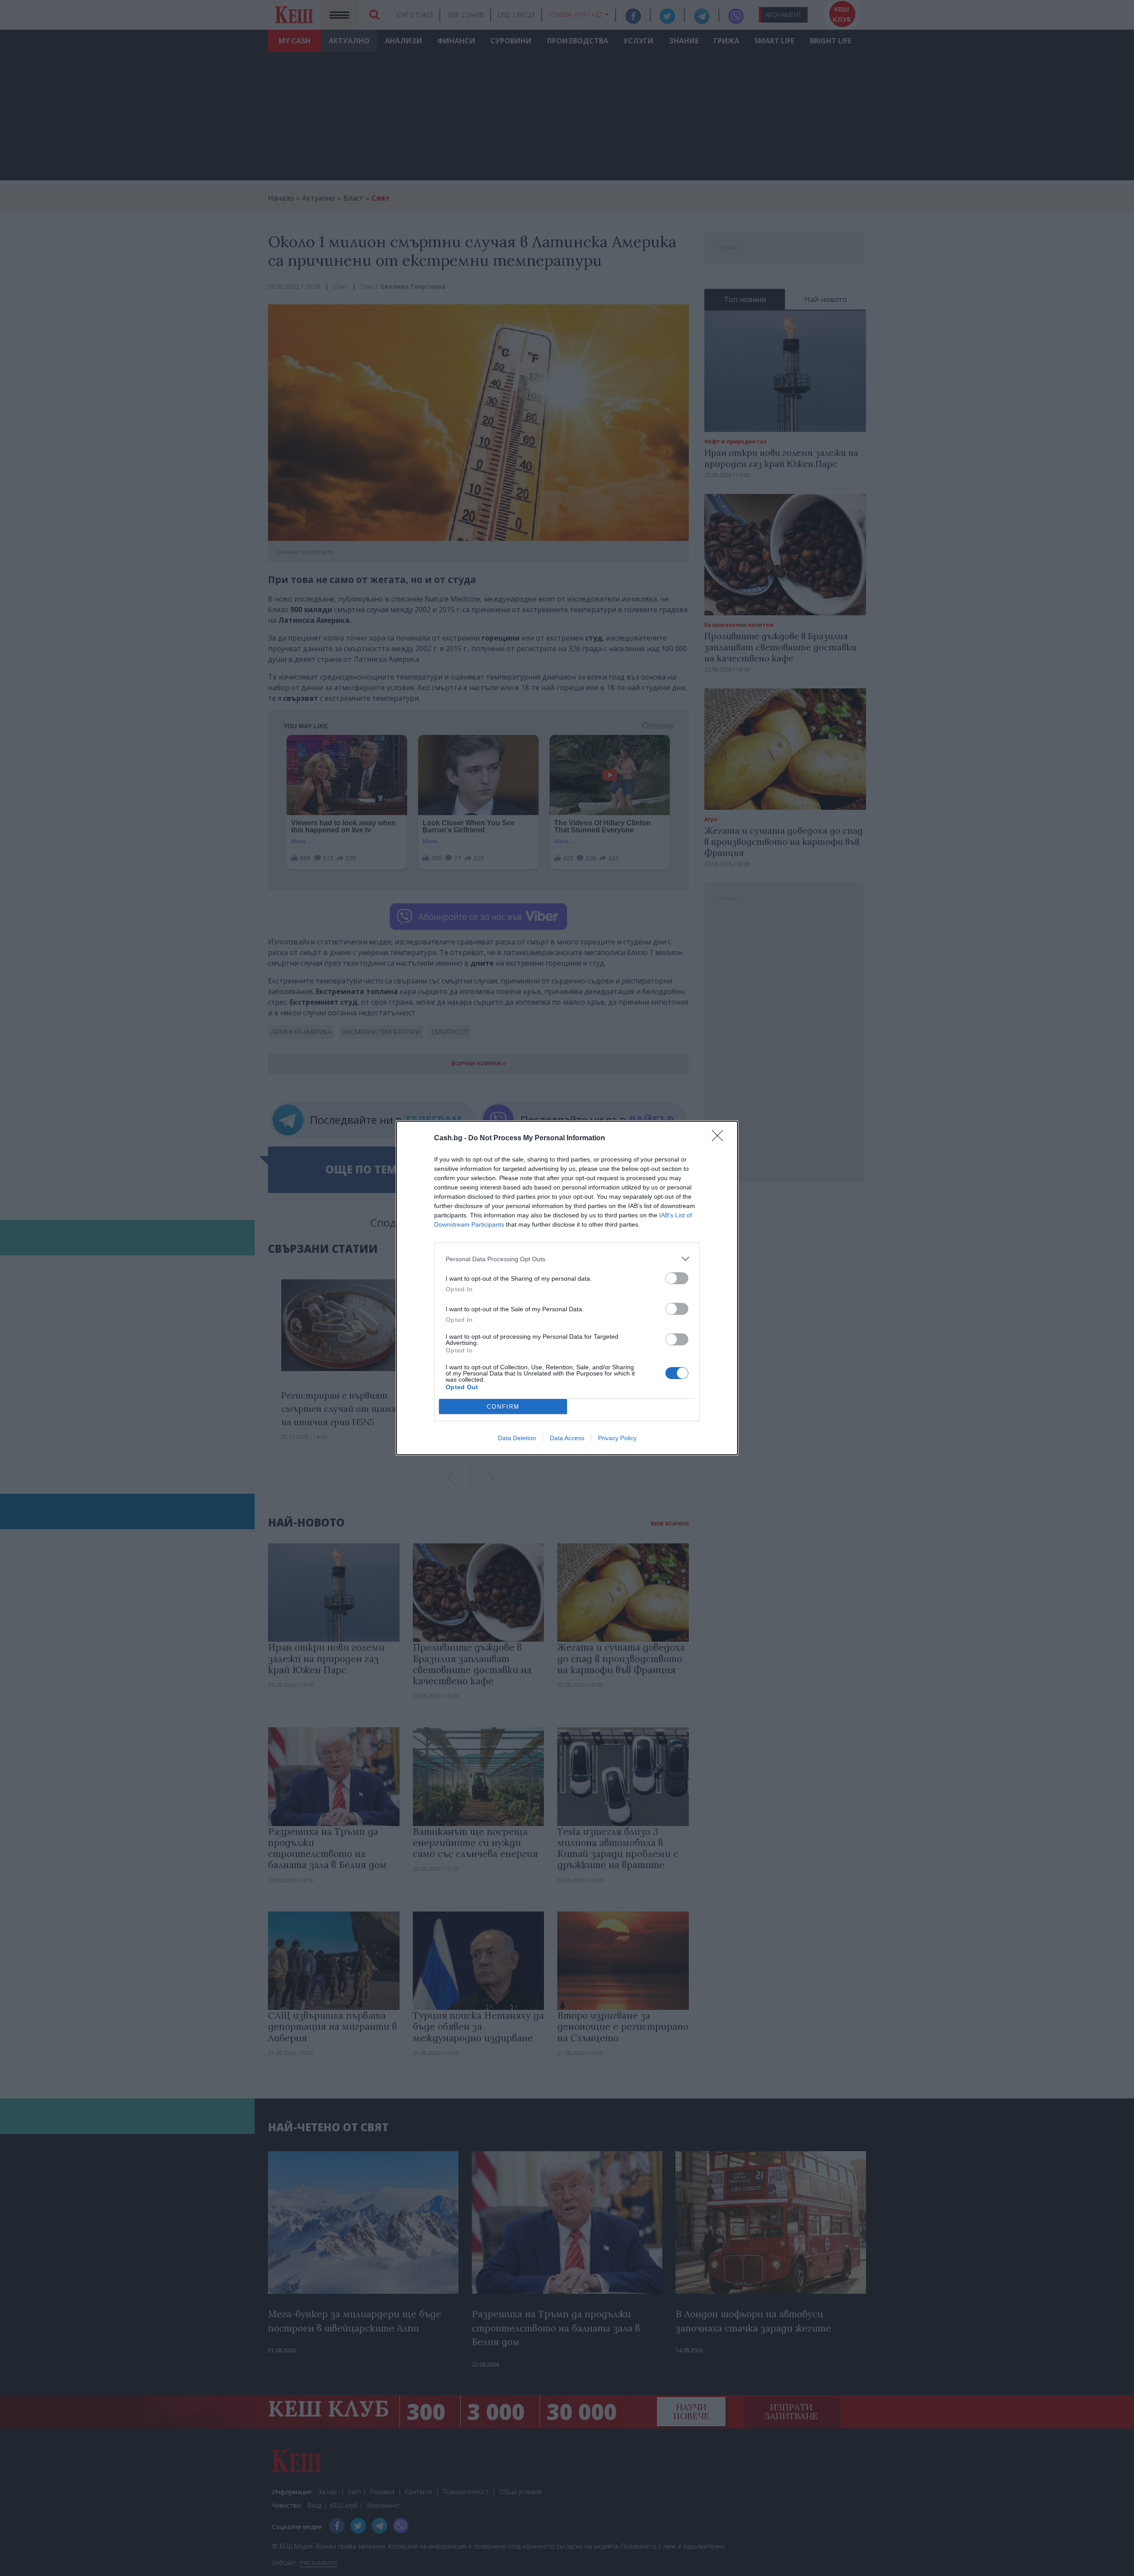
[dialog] (567, 1288)
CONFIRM (503, 1407)
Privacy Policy (617, 1438)
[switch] (677, 1278)
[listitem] (567, 1259)
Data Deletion (517, 1438)
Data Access (567, 1438)
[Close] (720, 1138)
